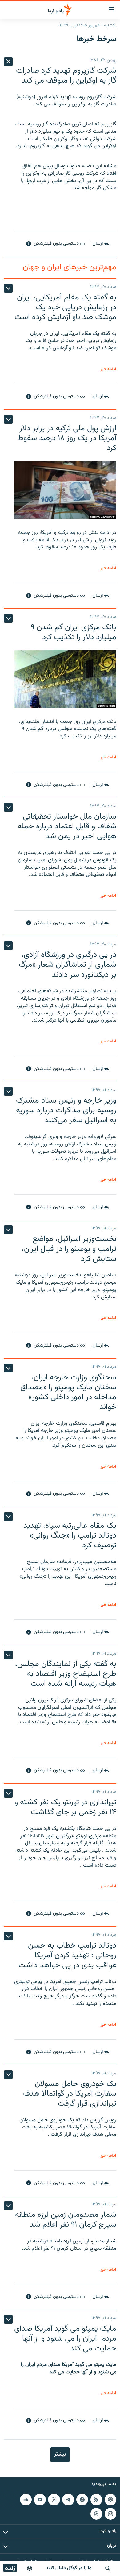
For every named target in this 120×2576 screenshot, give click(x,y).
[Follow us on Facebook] (82, 2500)
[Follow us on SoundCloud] (26, 2500)
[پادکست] (30, 2568)
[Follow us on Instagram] (110, 2514)
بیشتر (60, 2454)
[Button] (101, 244)
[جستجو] (108, 2568)
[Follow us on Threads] (96, 2514)
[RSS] (96, 2500)
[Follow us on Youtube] (40, 2500)
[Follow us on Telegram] (68, 2500)
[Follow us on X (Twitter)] (54, 2500)
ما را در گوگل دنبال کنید (69, 2568)
